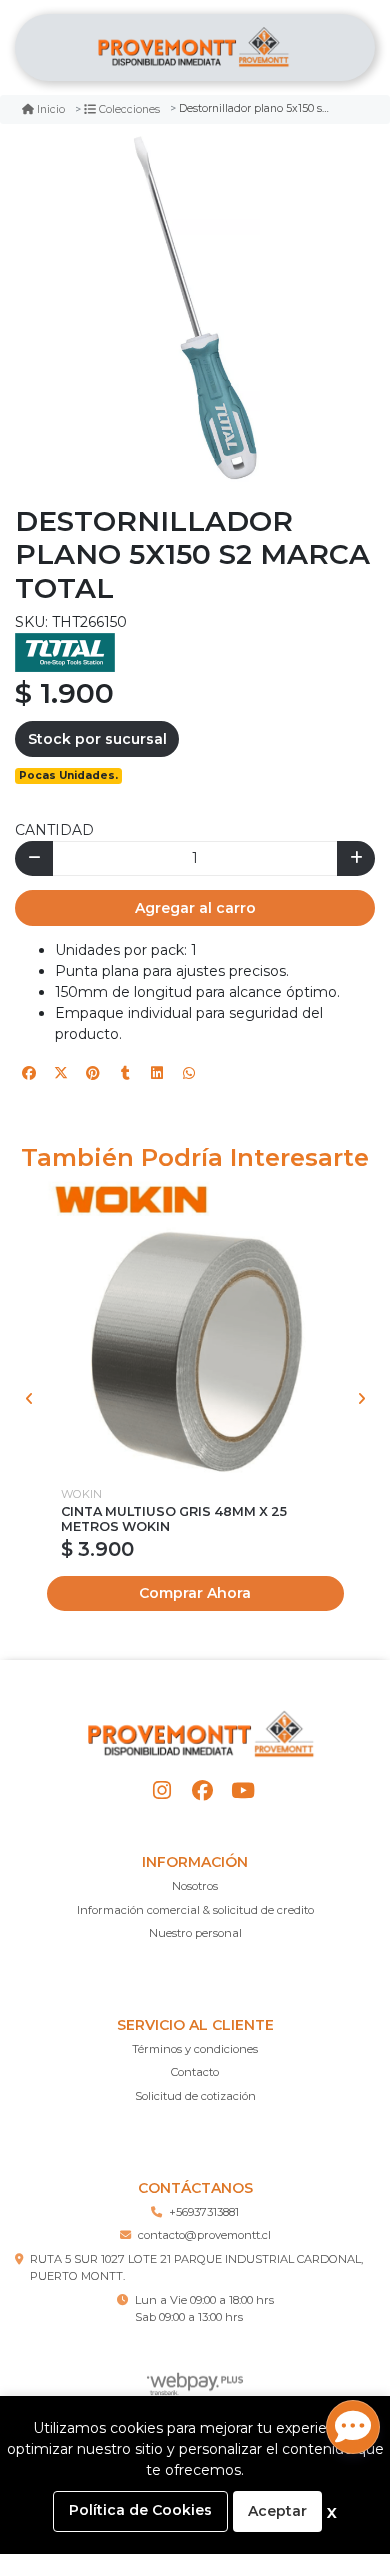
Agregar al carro (195, 908)
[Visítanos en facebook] (202, 1790)
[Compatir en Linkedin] (157, 1073)
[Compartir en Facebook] (29, 1073)
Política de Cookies (140, 2510)
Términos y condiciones (195, 2049)
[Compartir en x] (61, 1073)
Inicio (51, 109)
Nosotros (195, 1886)
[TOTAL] (65, 652)
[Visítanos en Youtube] (242, 1790)
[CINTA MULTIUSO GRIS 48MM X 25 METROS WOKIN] (195, 1327)
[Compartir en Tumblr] (125, 1073)
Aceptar (277, 2511)
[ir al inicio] (202, 1734)
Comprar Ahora (195, 1593)
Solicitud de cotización (195, 2096)
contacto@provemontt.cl (204, 2235)
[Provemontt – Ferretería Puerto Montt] (195, 48)
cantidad (54, 830)
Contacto (195, 2072)
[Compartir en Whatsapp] (189, 1073)
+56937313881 (204, 2212)
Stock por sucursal (97, 739)
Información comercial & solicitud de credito (195, 1910)
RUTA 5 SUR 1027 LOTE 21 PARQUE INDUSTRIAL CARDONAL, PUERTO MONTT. (196, 2267)
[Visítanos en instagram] (162, 1790)
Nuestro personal (195, 1933)
